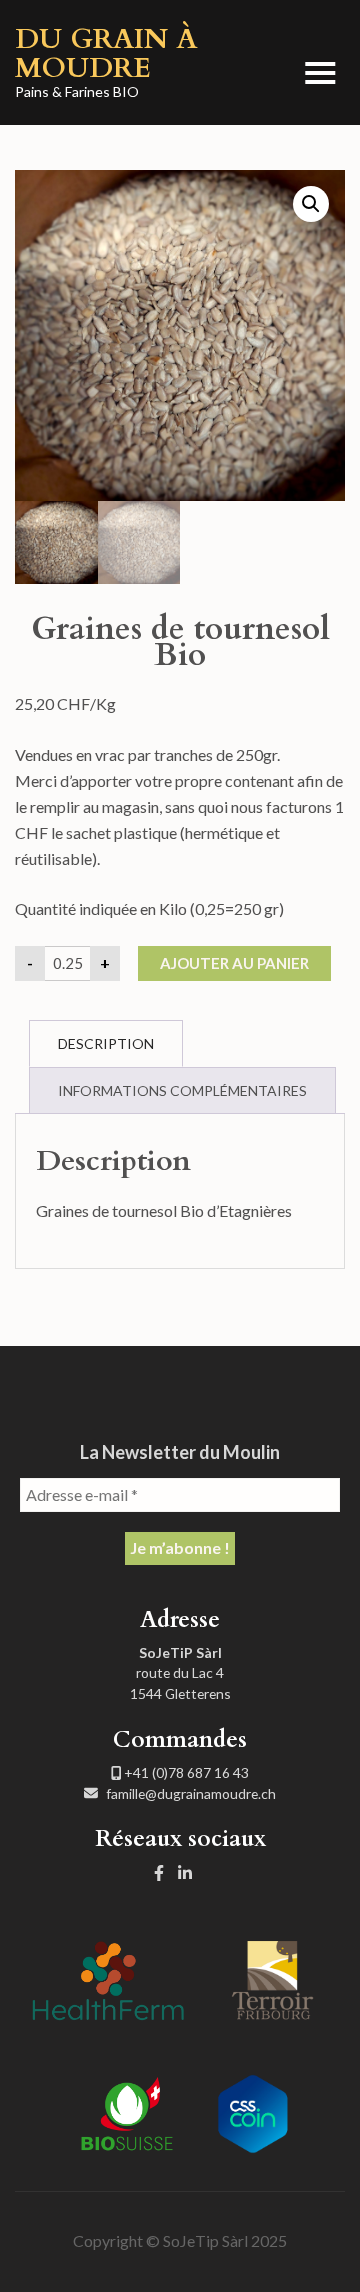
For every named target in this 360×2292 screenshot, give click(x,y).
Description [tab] (106, 1043)
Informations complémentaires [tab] (182, 1090)
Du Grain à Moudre (106, 53)
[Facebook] (159, 1872)
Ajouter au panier (234, 963)
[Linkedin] (185, 1872)
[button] (311, 204)
